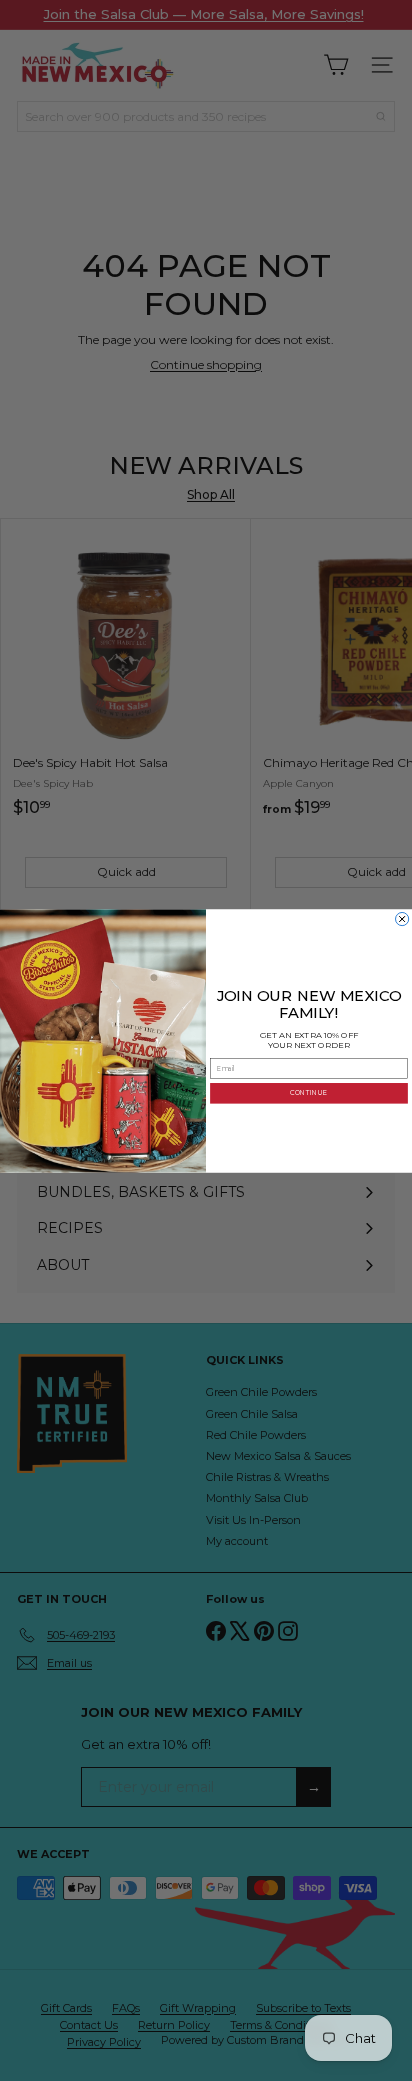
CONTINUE (308, 1093)
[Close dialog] (402, 918)
